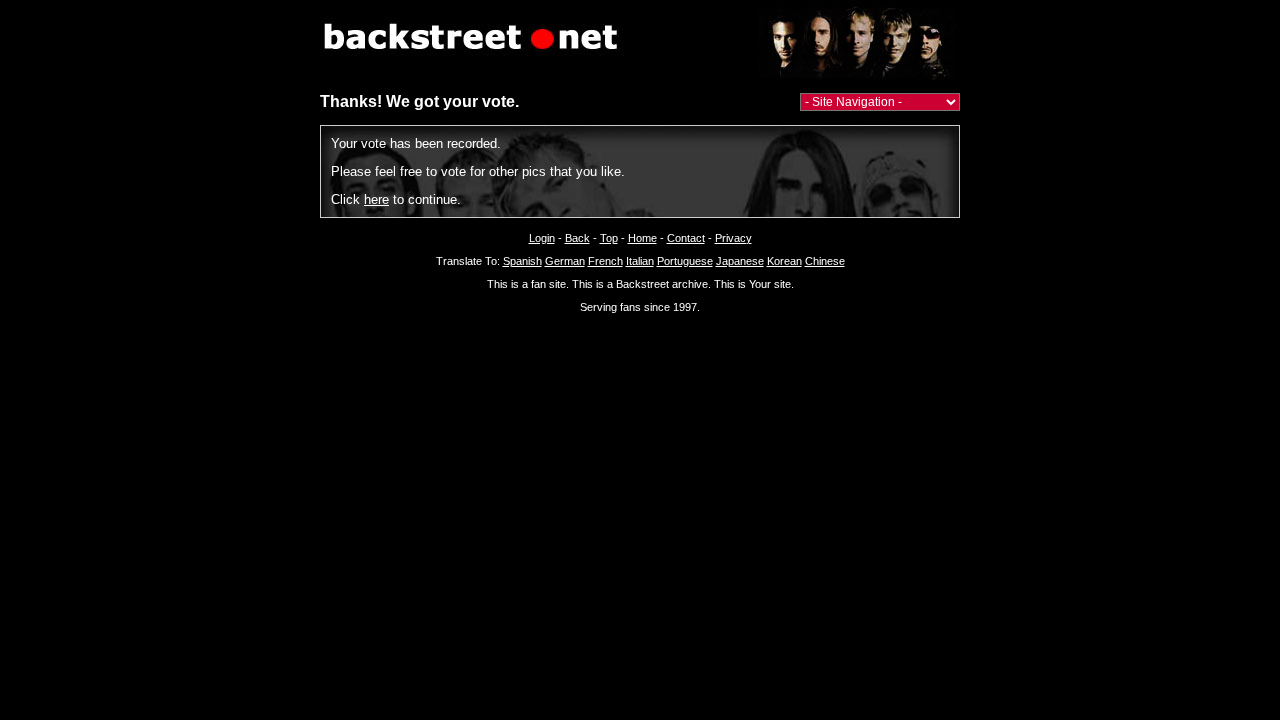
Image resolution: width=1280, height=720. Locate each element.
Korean (784, 261)
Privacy (733, 238)
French (605, 261)
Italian (640, 261)
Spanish (522, 261)
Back (577, 238)
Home (642, 238)
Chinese (825, 261)
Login (542, 238)
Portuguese (685, 261)
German (565, 261)
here (376, 199)
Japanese (740, 261)
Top (609, 238)
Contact (686, 238)
